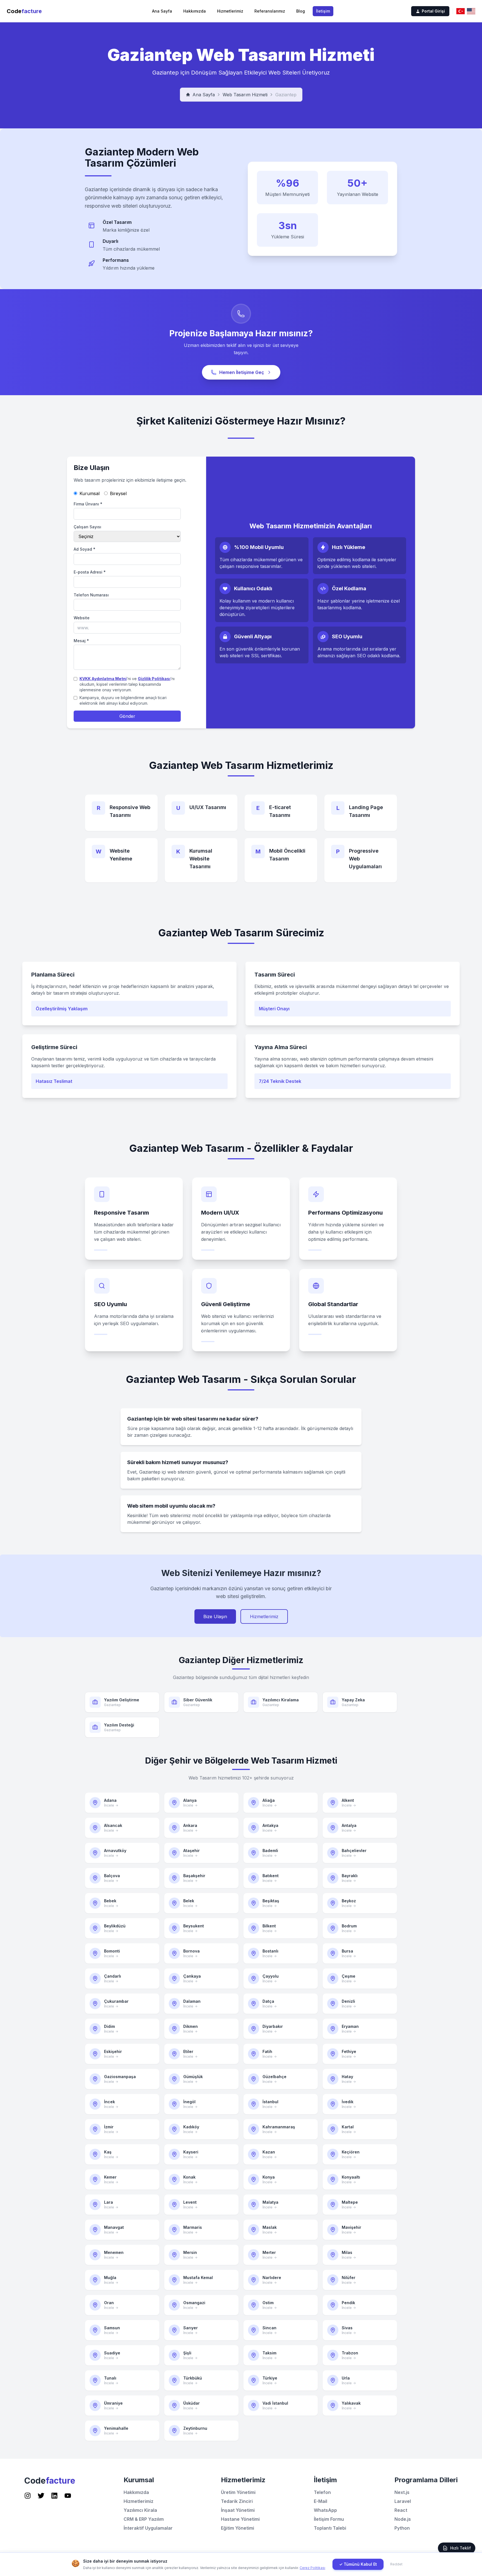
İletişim (323, 11)
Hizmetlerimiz (230, 11)
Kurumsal (90, 493)
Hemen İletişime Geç (242, 372)
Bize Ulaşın (215, 1616)
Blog (301, 11)
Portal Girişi (433, 11)
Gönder (127, 716)
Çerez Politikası (312, 2568)
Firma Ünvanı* (88, 504)
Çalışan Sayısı (87, 527)
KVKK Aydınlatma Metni (103, 679)
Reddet (396, 2564)
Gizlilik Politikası (154, 679)
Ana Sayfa (162, 11)
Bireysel (118, 493)
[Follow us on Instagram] (28, 2496)
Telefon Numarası (91, 595)
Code (24, 11)
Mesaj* (81, 641)
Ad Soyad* (85, 549)
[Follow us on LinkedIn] (54, 2496)
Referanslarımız (270, 11)
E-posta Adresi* (90, 572)
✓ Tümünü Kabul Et (358, 2564)
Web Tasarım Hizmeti (245, 95)
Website (82, 618)
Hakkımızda (195, 11)
